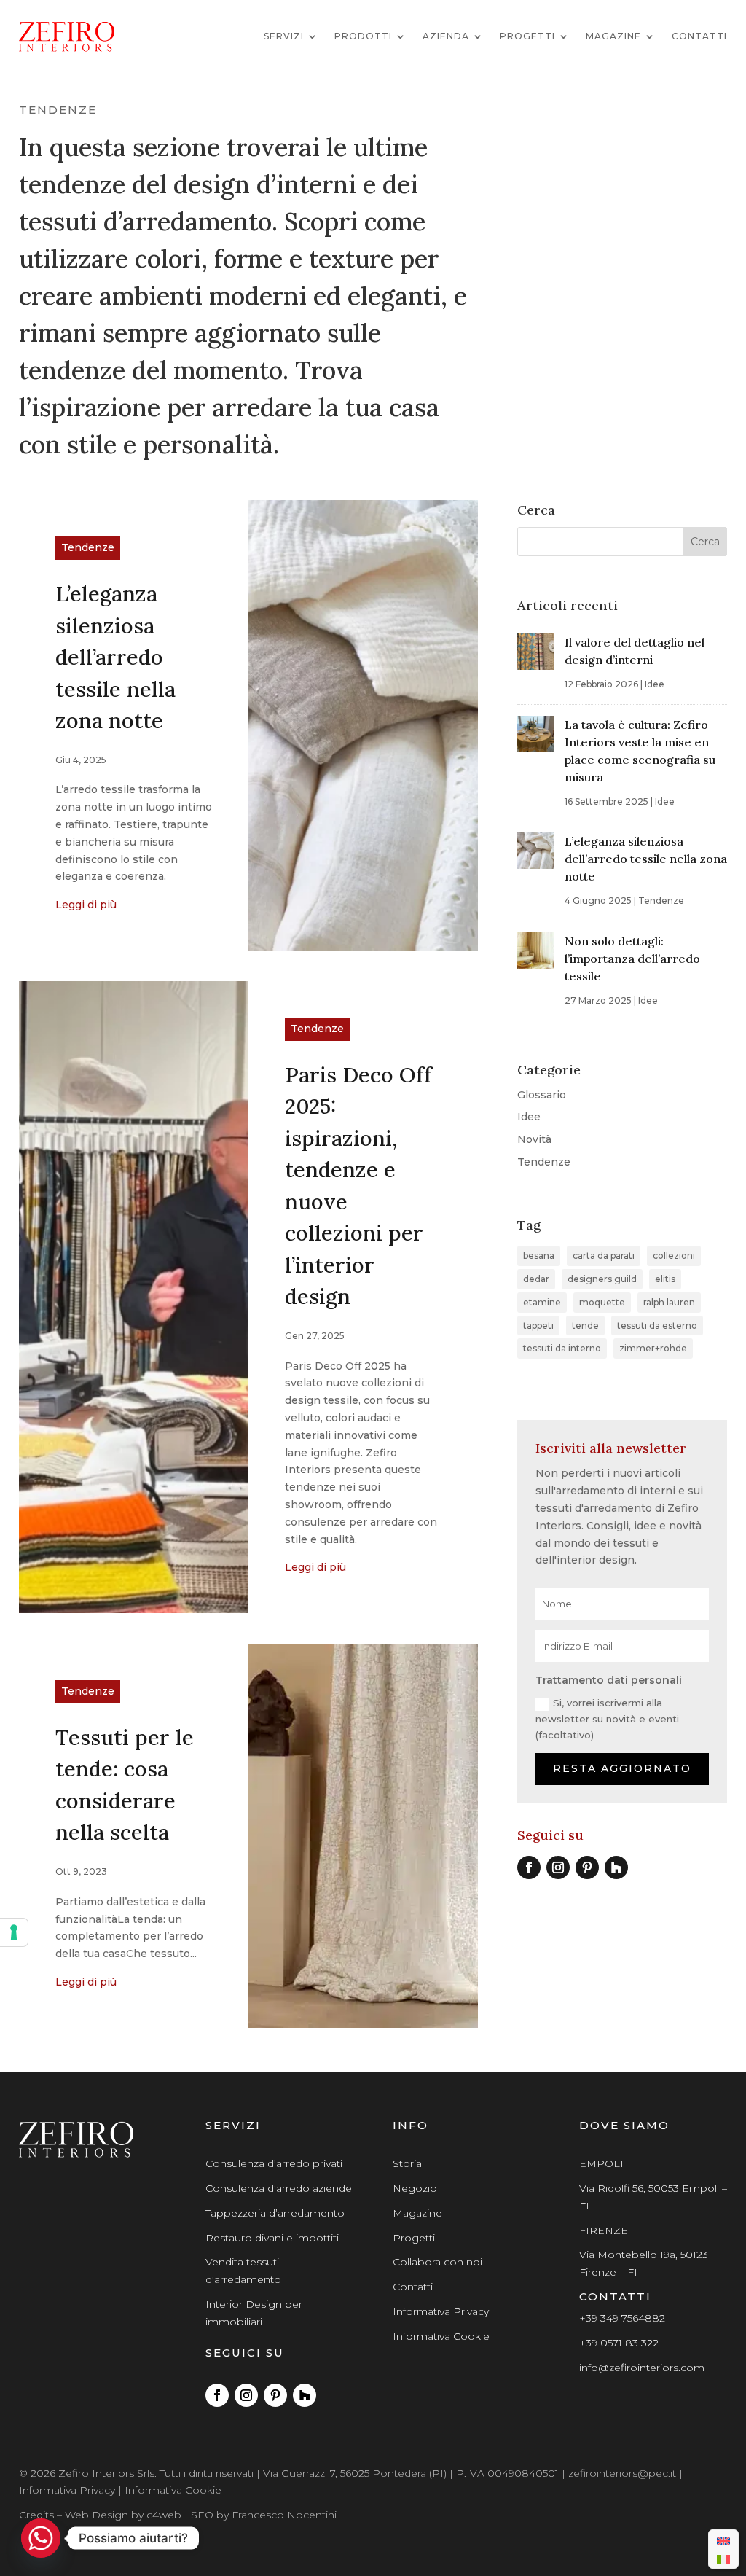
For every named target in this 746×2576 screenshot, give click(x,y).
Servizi (284, 36)
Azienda (446, 36)
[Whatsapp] (41, 2538)
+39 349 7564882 (622, 2318)
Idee (655, 684)
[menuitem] (723, 2540)
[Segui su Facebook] (529, 1867)
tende (585, 1326)
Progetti (527, 36)
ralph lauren (669, 1302)
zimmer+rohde (653, 1348)
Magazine (613, 36)
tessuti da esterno (657, 1326)
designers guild (602, 1279)
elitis (665, 1279)
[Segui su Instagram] (558, 1867)
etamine (542, 1302)
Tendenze (88, 547)
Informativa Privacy (441, 2311)
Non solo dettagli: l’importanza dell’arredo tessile (632, 959)
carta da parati (604, 1256)
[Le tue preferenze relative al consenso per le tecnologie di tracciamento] (14, 1932)
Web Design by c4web (123, 2515)
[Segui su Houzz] (616, 1867)
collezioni (674, 1256)
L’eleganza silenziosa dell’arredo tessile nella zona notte (115, 657)
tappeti (538, 1326)
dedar (536, 1279)
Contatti (699, 36)
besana (539, 1256)
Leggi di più (86, 905)
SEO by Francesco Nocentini (264, 2515)
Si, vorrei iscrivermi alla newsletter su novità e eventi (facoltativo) (607, 1719)
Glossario (542, 1095)
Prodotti (363, 36)
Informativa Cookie (441, 2336)
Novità (534, 1139)
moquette (602, 1302)
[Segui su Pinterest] (587, 1867)
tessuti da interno (562, 1348)
